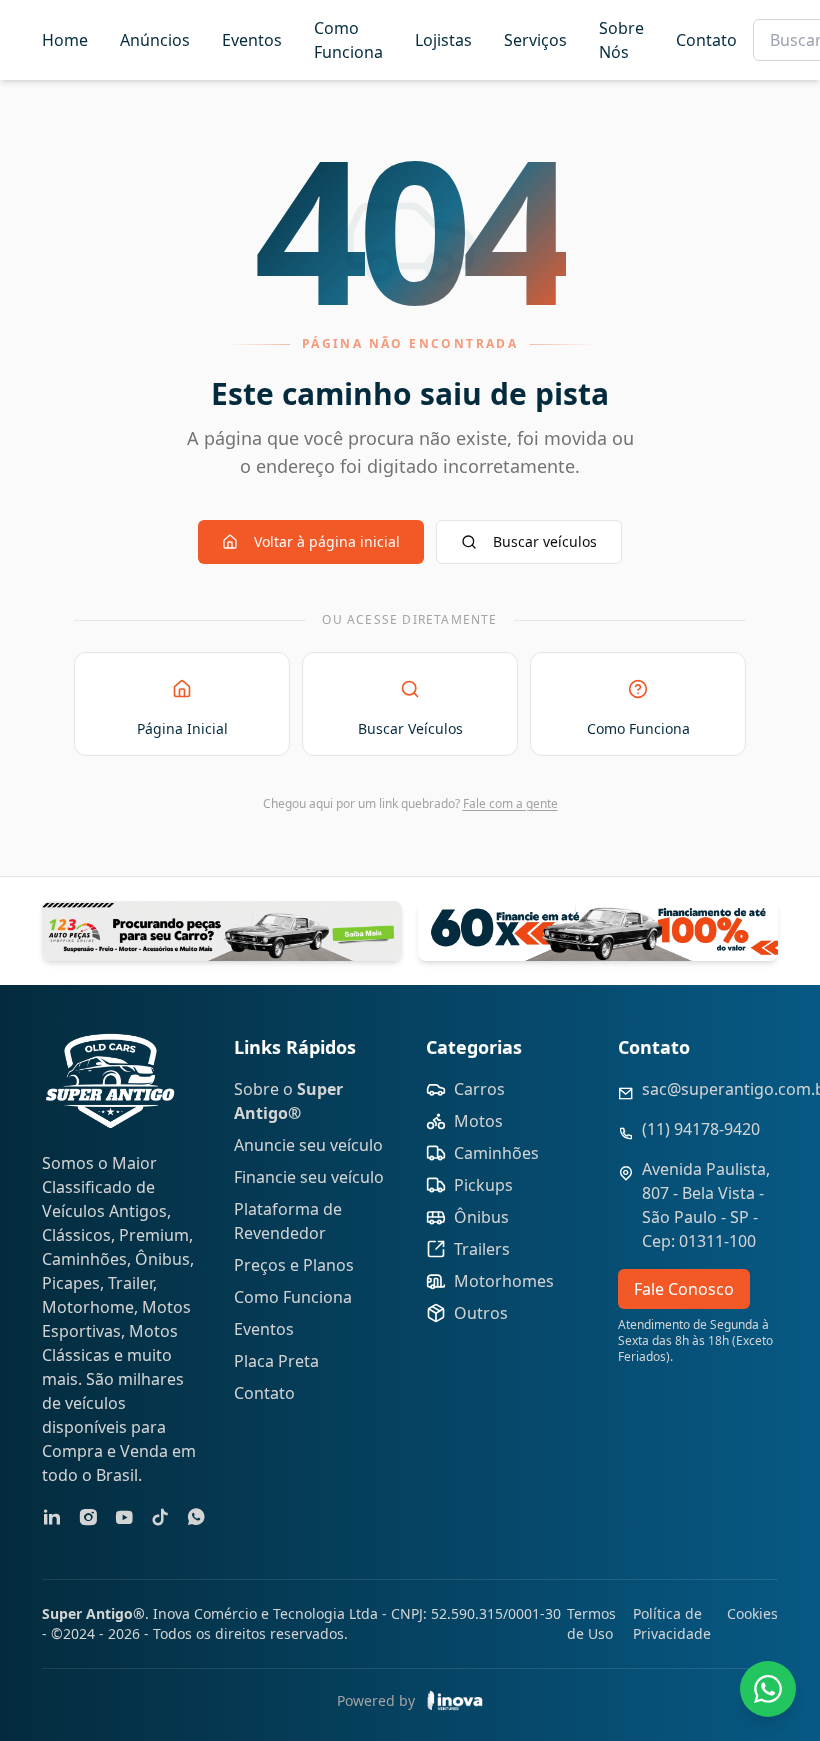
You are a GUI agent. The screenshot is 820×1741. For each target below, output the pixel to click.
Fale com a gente (510, 803)
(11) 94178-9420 (701, 1129)
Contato (706, 40)
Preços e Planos (294, 1265)
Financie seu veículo (309, 1177)
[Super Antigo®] (110, 1081)
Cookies (752, 1613)
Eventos (252, 40)
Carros (479, 1089)
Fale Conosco (684, 1289)
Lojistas (443, 40)
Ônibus (481, 1217)
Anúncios (155, 40)
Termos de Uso (591, 1623)
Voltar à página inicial (327, 541)
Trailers (482, 1249)
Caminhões (496, 1153)
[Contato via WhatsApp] (768, 1689)
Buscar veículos (545, 541)
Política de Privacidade (672, 1623)
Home (65, 40)
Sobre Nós (621, 40)
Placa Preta (276, 1361)
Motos (478, 1121)
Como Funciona (348, 40)
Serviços (535, 40)
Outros (481, 1313)
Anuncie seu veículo (308, 1145)
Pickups (483, 1185)
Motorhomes (504, 1281)
